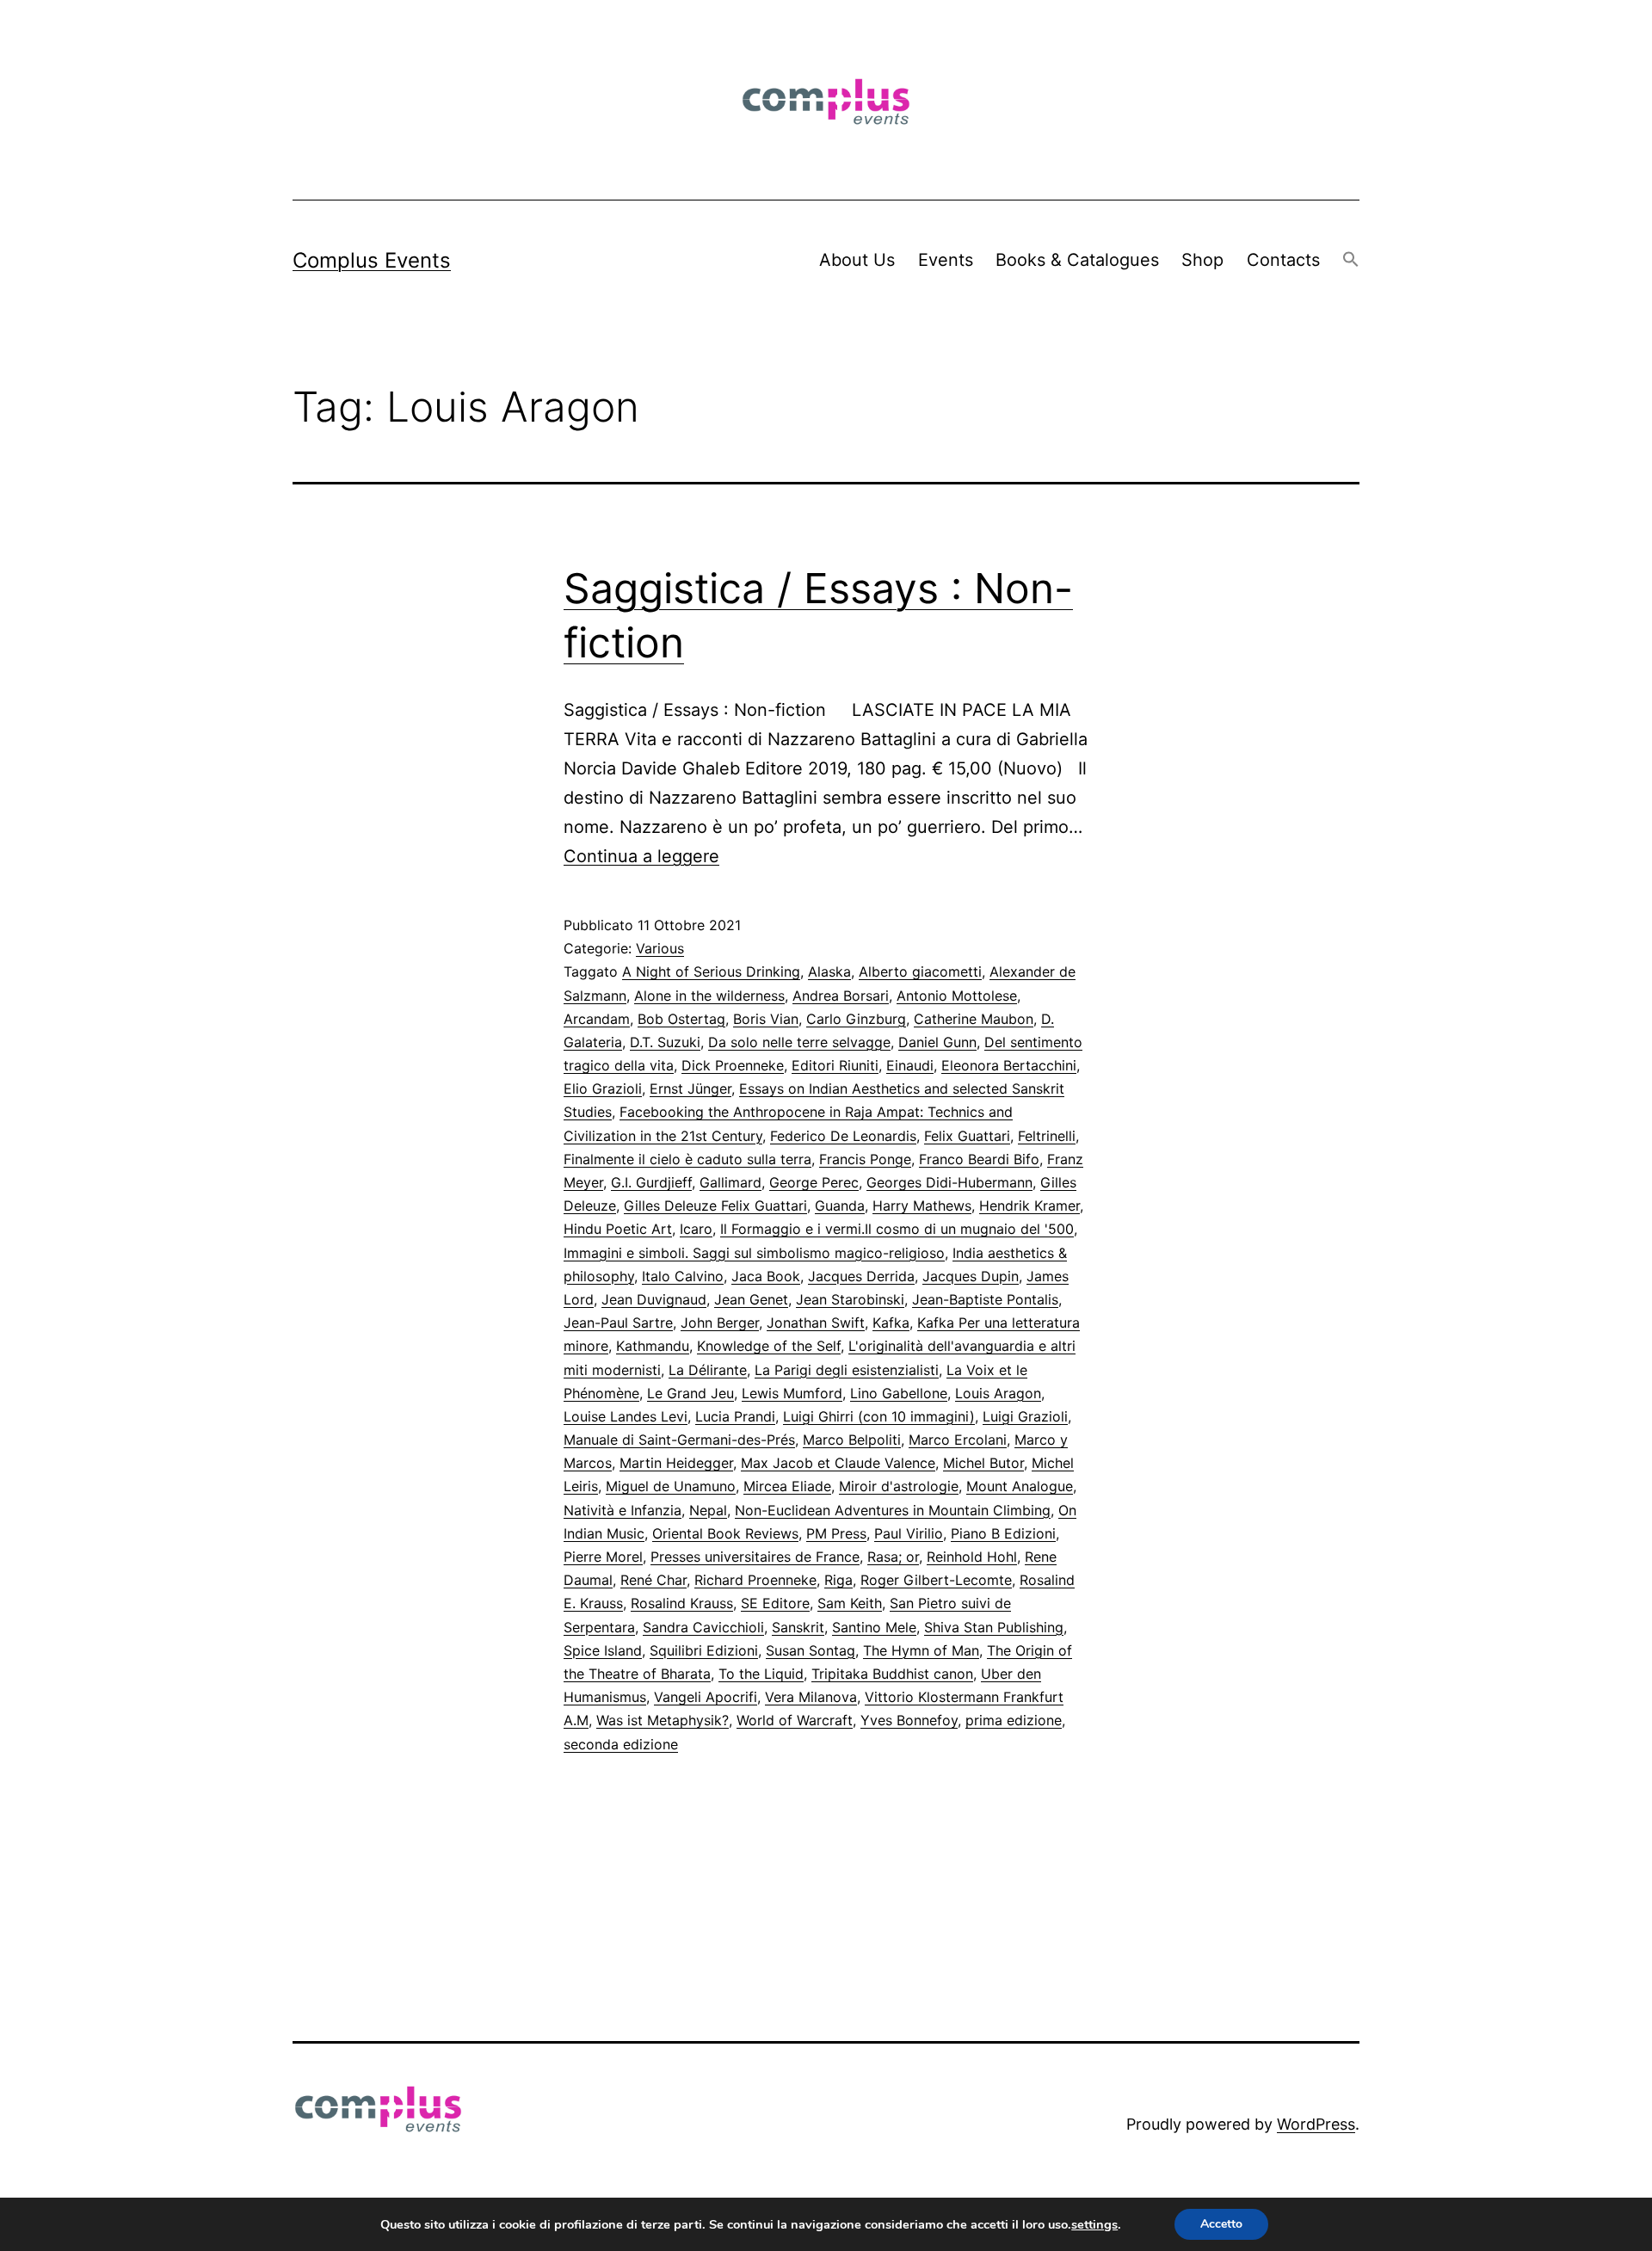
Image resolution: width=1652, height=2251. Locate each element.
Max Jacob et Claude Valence (838, 1463)
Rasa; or (893, 1557)
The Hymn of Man (921, 1650)
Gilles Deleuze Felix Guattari (715, 1206)
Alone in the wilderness (709, 996)
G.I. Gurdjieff (651, 1182)
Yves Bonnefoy (909, 1720)
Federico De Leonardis (843, 1136)
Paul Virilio (909, 1533)
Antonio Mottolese (957, 996)
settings (1094, 2224)
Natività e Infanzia (623, 1510)
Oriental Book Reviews (725, 1533)
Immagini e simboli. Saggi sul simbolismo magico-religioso (754, 1253)
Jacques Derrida (861, 1276)
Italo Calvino (683, 1276)
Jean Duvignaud (654, 1299)
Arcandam (597, 1019)
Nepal (708, 1510)
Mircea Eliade (787, 1486)
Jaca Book (766, 1276)
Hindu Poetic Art (618, 1229)
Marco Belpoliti (852, 1440)
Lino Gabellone (899, 1393)
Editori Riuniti (835, 1065)
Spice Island (603, 1650)
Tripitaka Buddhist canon (892, 1674)
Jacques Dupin (971, 1276)
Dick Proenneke (733, 1065)
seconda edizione (621, 1744)
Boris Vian (766, 1019)
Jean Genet (751, 1299)
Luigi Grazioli (1025, 1416)
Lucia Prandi (735, 1416)
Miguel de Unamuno (671, 1486)
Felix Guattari (967, 1136)
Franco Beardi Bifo (979, 1159)
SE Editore (775, 1603)
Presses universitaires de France (755, 1557)
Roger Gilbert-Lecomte (936, 1580)
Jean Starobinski (850, 1299)
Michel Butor (983, 1463)
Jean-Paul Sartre (618, 1323)
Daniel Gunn (937, 1042)
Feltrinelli (1047, 1136)
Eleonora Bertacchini (1009, 1065)
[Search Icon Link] (1351, 260)
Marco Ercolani (958, 1440)
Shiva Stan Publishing (994, 1627)
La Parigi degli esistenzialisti (847, 1370)
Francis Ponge (865, 1159)
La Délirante (708, 1370)
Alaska (829, 971)
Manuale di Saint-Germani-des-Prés (679, 1440)
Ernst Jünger (690, 1088)
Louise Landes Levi (626, 1416)
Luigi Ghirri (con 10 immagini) (879, 1416)
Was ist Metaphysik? (663, 1720)
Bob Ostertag (681, 1019)
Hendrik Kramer (1029, 1206)
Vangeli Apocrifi (706, 1697)
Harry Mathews (922, 1206)
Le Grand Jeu (690, 1393)
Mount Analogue (1020, 1486)
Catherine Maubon (974, 1019)
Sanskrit (798, 1627)
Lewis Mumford (792, 1393)
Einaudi (910, 1065)
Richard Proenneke (755, 1580)
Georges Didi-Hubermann (949, 1182)
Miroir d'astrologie (899, 1486)
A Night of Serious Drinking (711, 971)
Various (660, 948)
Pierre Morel (603, 1557)
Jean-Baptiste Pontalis (985, 1299)
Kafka (891, 1323)
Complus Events (372, 260)
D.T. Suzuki (665, 1042)
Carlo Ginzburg (856, 1019)
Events (946, 260)
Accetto (1221, 2224)
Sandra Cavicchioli (703, 1627)
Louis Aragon (998, 1393)
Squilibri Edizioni (704, 1650)
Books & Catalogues (1077, 260)
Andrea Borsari (841, 996)
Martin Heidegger (676, 1463)
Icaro (696, 1229)
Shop (1202, 260)
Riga (838, 1580)
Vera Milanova (811, 1697)
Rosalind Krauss (682, 1603)
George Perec (814, 1182)
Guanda (840, 1206)
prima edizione (1014, 1720)
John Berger (720, 1323)
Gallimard (730, 1182)
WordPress (1316, 2124)
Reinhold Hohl (972, 1557)
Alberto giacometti (920, 971)
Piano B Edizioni (1003, 1533)
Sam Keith (850, 1603)
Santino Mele (874, 1627)
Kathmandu (653, 1346)
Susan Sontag (811, 1650)
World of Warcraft (795, 1720)
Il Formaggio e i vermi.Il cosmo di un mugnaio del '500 (897, 1229)
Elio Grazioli (603, 1088)
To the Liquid (761, 1674)
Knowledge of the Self (769, 1346)
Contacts (1283, 260)
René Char (653, 1580)
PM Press (836, 1533)
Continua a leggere (641, 856)
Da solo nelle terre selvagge (799, 1042)
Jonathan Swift (816, 1323)
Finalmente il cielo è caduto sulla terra (687, 1159)
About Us (857, 260)
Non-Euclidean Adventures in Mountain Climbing (893, 1510)
